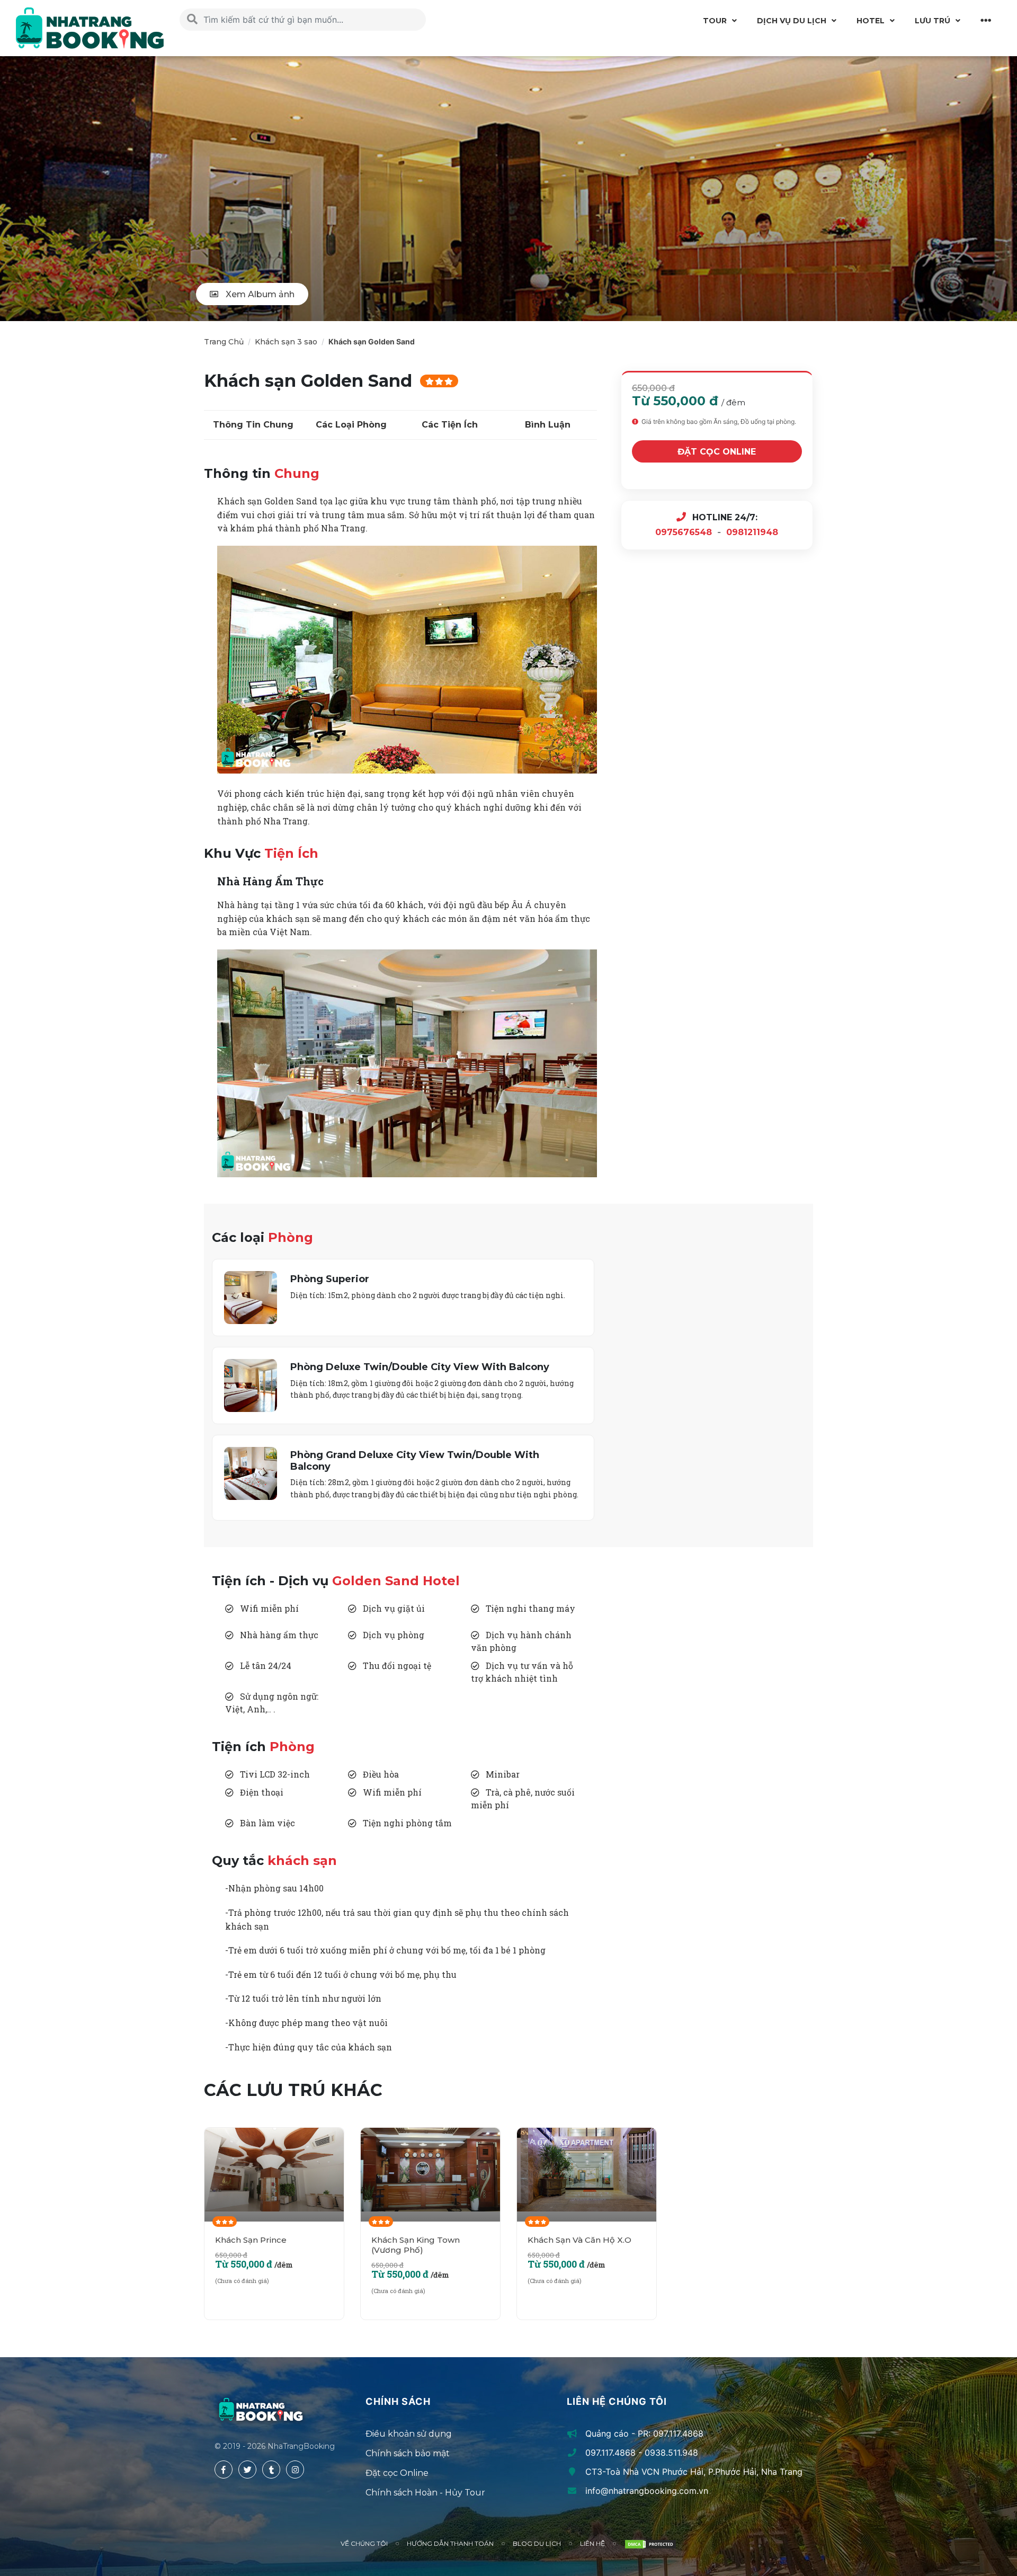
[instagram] (295, 2470)
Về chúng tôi (364, 2543)
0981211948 (752, 532)
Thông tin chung (253, 425)
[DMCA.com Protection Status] (650, 2544)
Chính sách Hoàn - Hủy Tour (425, 2493)
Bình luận (548, 425)
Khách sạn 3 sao (286, 342)
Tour (715, 21)
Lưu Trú (933, 21)
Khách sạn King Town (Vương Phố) (416, 2245)
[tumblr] (271, 2470)
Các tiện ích (450, 425)
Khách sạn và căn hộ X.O (579, 2240)
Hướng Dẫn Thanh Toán (450, 2543)
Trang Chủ (224, 342)
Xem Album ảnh (259, 294)
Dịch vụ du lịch (792, 21)
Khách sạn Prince (251, 2240)
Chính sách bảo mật (408, 2453)
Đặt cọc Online (717, 452)
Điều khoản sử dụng (409, 2434)
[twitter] (247, 2470)
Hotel (871, 21)
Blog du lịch (537, 2543)
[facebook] (224, 2470)
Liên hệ (592, 2543)
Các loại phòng (351, 425)
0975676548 (684, 532)
